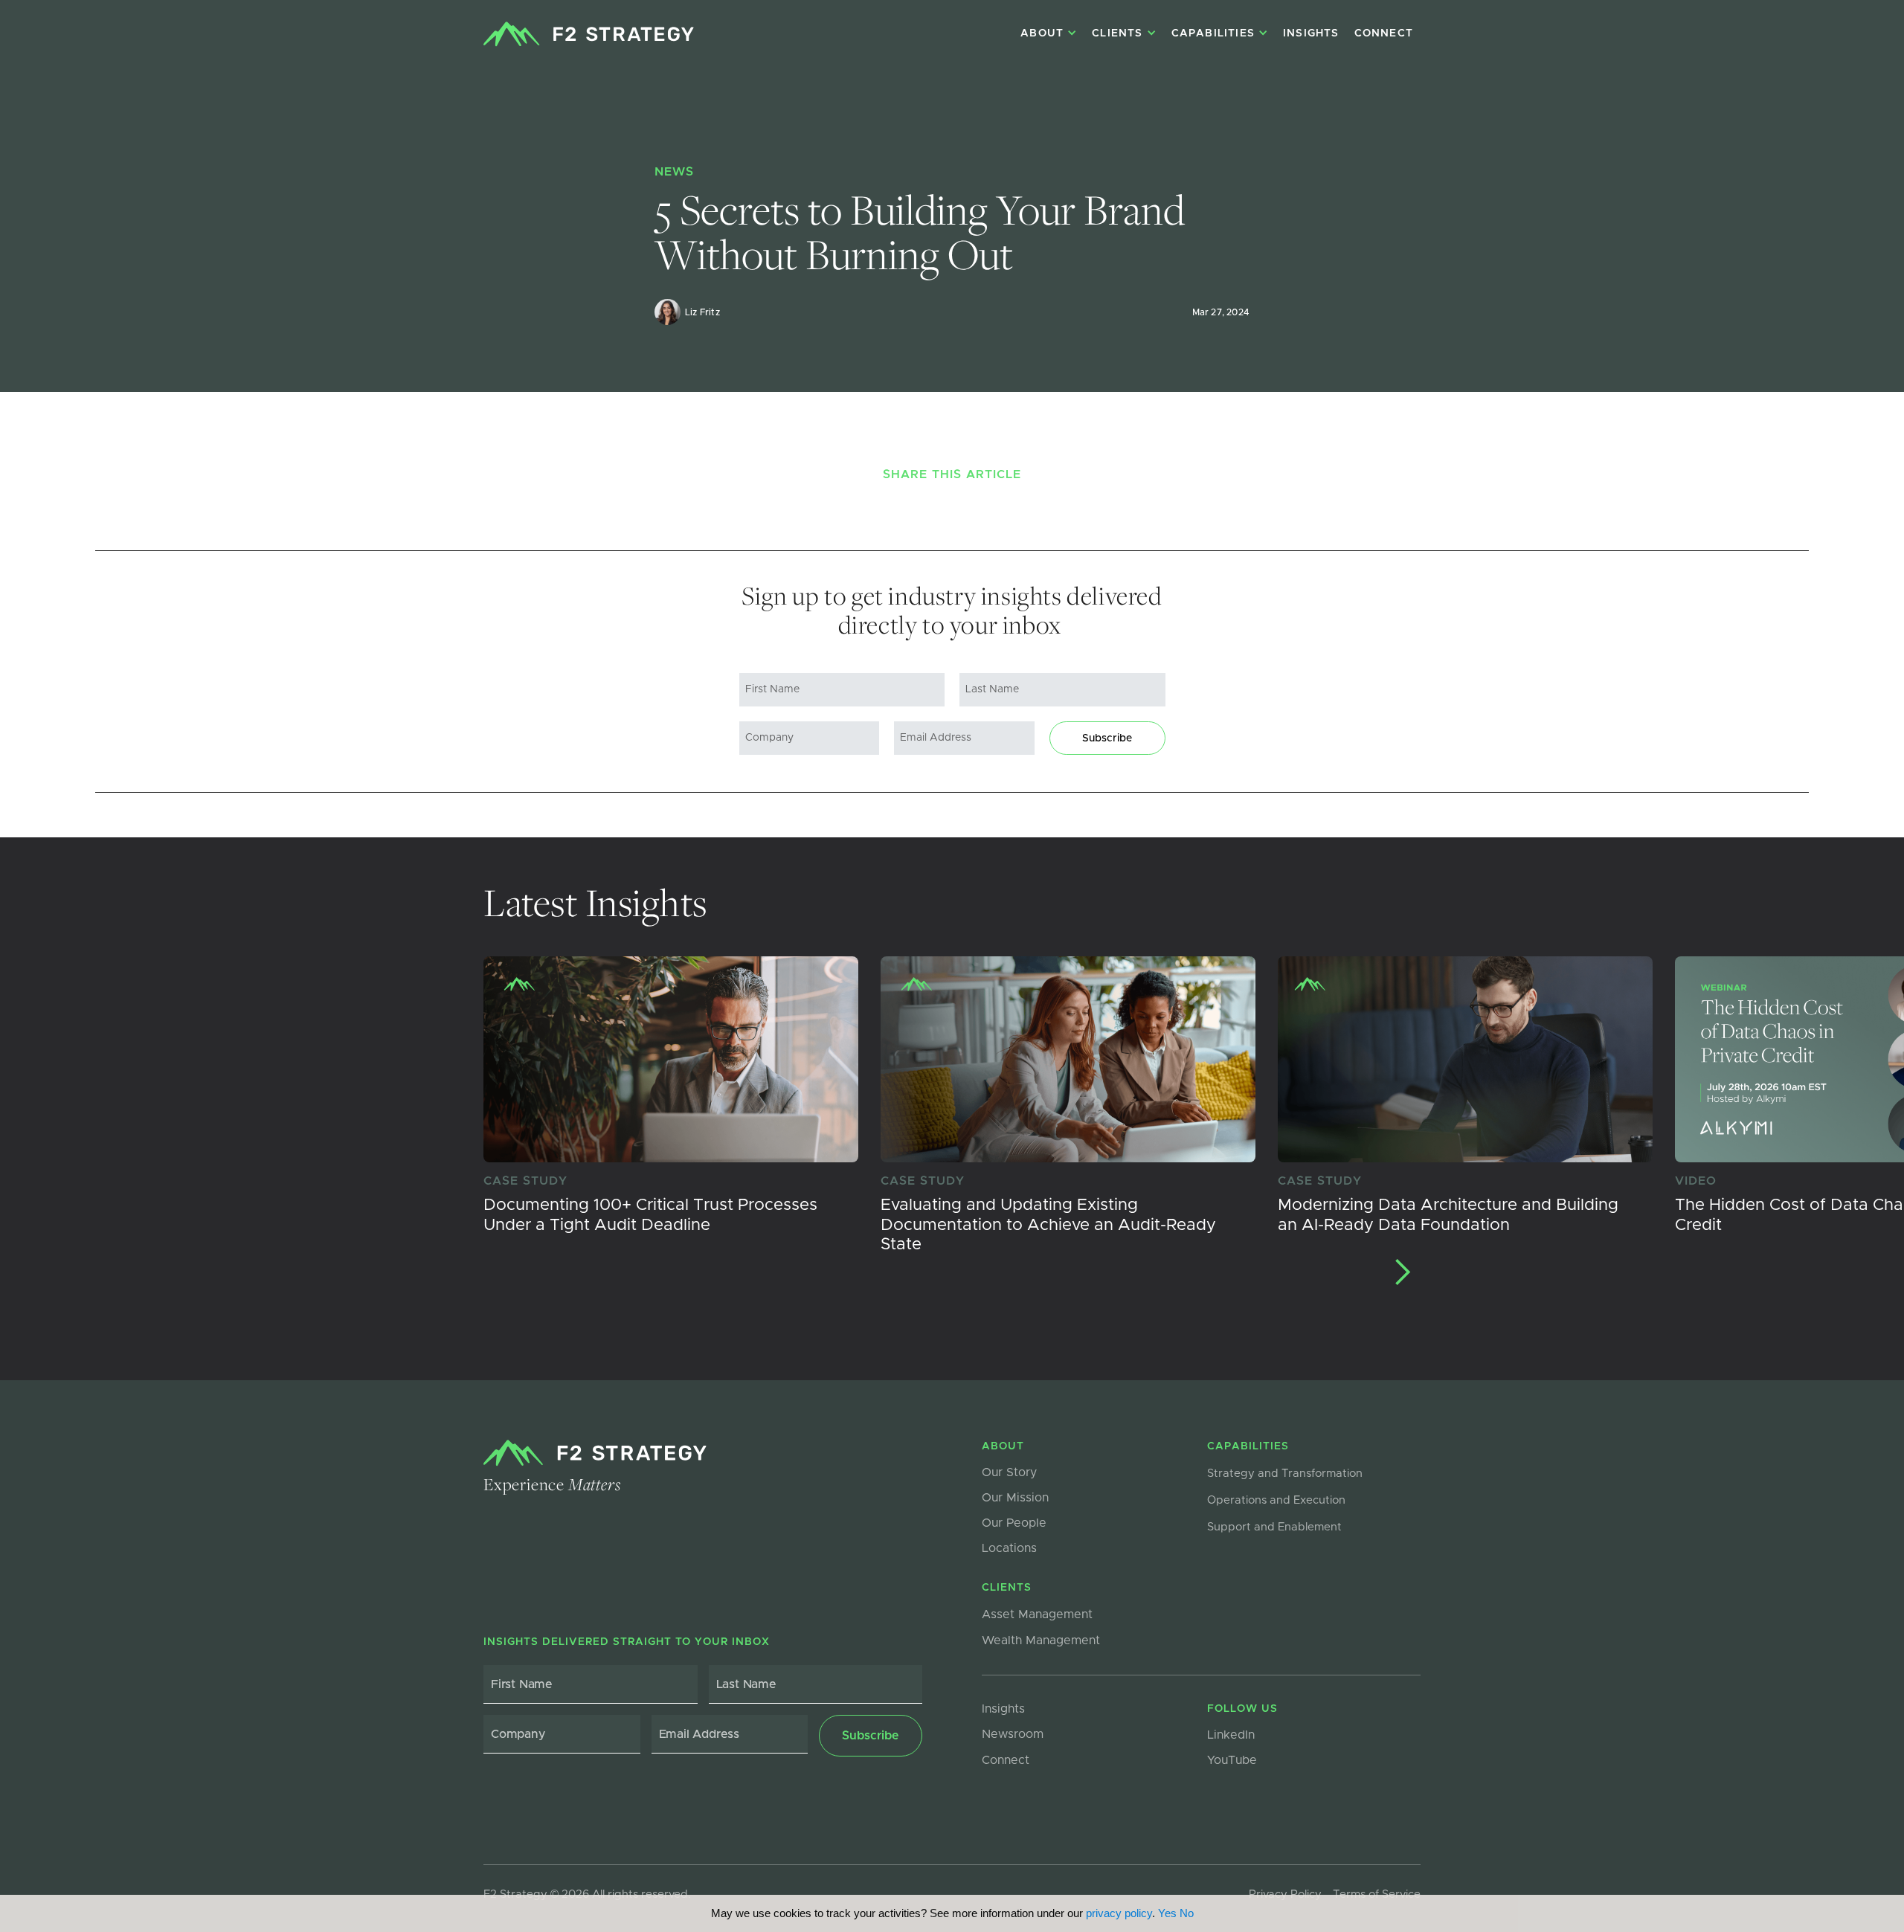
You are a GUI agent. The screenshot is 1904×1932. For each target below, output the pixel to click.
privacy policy (1119, 1913)
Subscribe (1107, 738)
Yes (1167, 1913)
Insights (1311, 33)
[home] (589, 34)
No (1187, 1913)
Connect (1384, 33)
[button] (1402, 1272)
